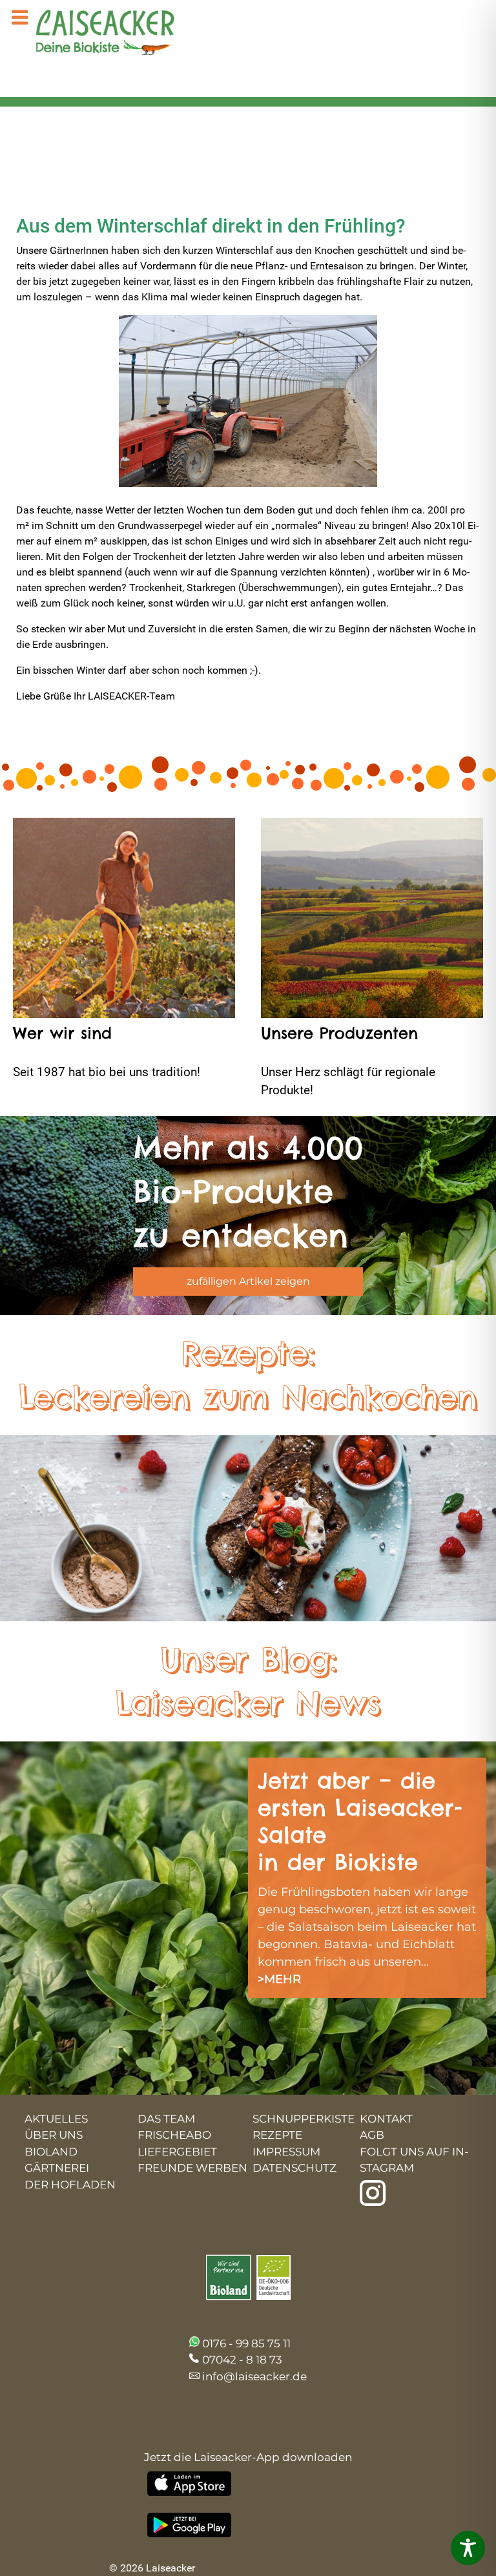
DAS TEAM (166, 2119)
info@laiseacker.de (254, 2376)
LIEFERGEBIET (177, 2152)
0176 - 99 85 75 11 (246, 2343)
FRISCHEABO (174, 2135)
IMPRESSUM (286, 2152)
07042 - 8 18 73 (242, 2360)
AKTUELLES (56, 2119)
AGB (372, 2135)
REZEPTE (277, 2135)
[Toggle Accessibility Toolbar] (468, 2548)
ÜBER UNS (54, 2135)
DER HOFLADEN (70, 2185)
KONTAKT (386, 2119)
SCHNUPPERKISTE (304, 2119)
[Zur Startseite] (94, 34)
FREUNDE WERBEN (192, 2168)
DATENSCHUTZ (294, 2168)
